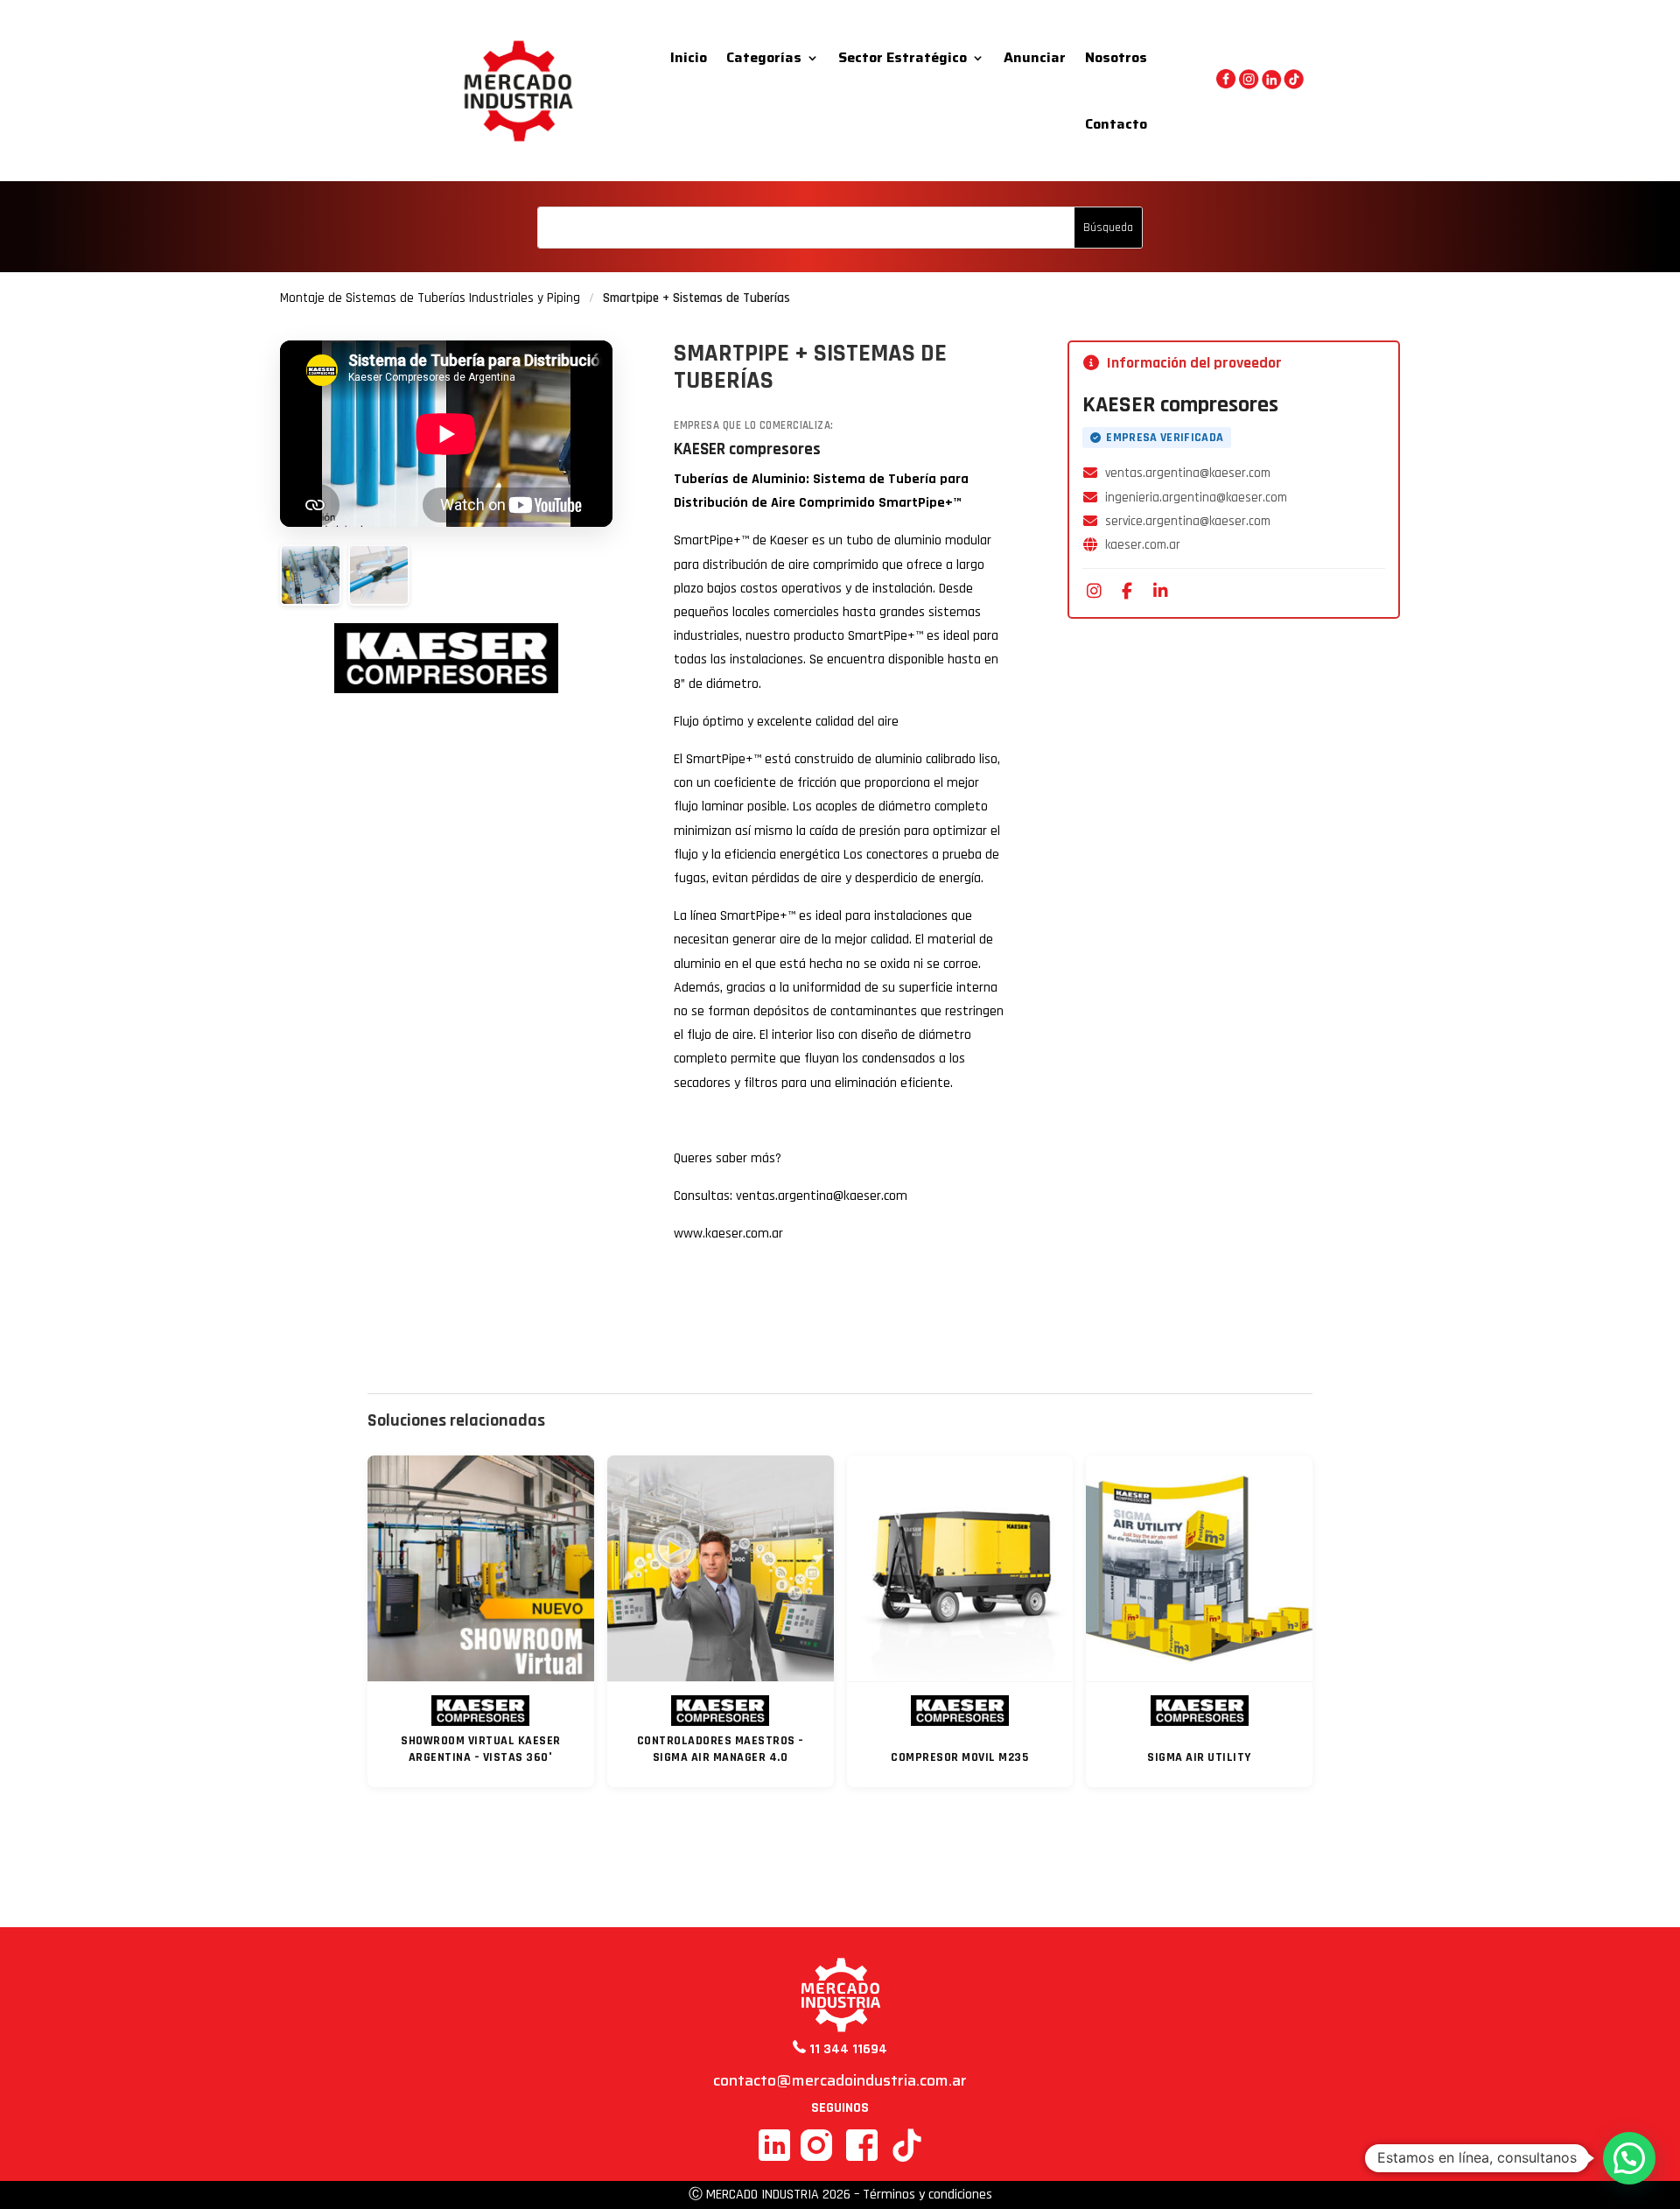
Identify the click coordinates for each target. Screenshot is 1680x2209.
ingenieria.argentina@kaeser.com (1196, 498)
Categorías (764, 57)
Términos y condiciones (927, 2195)
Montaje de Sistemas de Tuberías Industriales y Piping (430, 298)
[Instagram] (1094, 591)
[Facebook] (1127, 591)
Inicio (689, 57)
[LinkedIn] (1160, 591)
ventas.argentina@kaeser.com (1188, 473)
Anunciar (1035, 57)
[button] (1629, 2158)
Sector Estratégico (903, 57)
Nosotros (1116, 57)
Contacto (1116, 124)
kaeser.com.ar (1143, 545)
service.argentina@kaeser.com (1188, 521)
